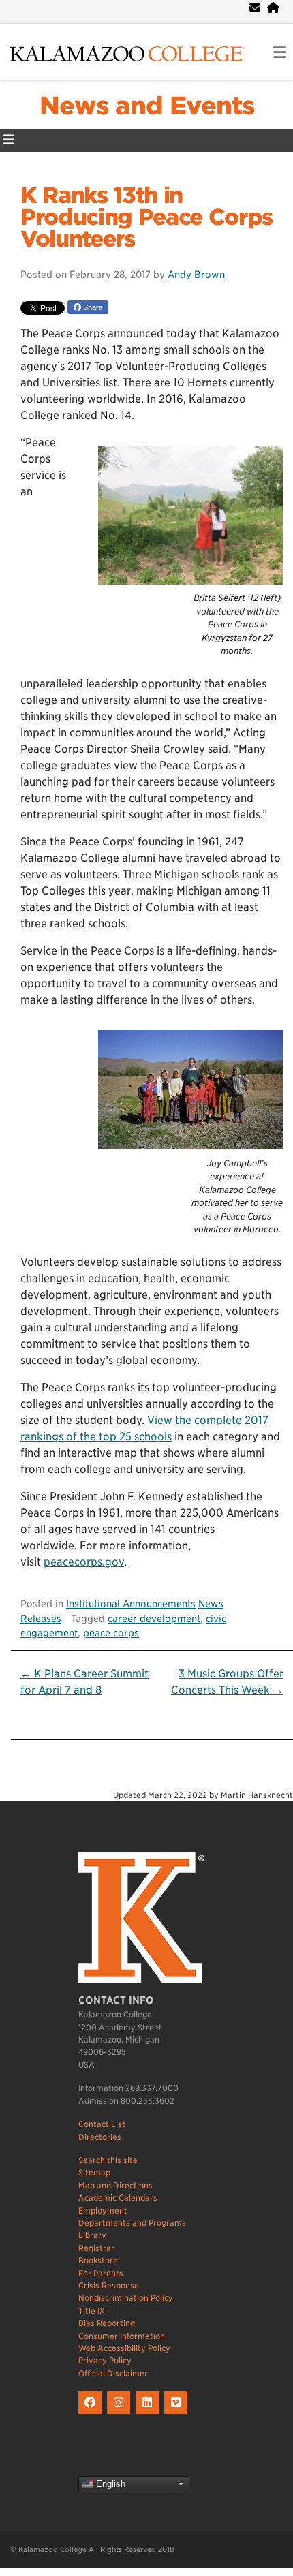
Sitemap (94, 2172)
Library (92, 2235)
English (109, 2483)
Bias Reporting (107, 2323)
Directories (100, 2137)
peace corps (111, 1633)
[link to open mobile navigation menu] (280, 53)
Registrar (96, 2248)
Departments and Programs (132, 2223)
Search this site (108, 2160)
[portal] (273, 8)
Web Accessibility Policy (124, 2348)
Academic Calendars (118, 2198)
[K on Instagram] (121, 2414)
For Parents (101, 2273)
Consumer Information (122, 2336)
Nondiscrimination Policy (126, 2298)
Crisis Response (109, 2285)
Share (92, 307)
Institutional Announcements (131, 1603)
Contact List (102, 2124)
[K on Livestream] (178, 2414)
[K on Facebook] (93, 2414)
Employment (103, 2210)
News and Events (147, 106)
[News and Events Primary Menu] (9, 141)
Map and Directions (115, 2185)
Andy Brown (196, 274)
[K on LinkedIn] (150, 2414)
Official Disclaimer (113, 2373)
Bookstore (98, 2260)
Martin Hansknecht (257, 1795)
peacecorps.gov (84, 1562)
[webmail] (255, 8)
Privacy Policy (105, 2360)
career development (154, 1618)
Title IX (92, 2311)
